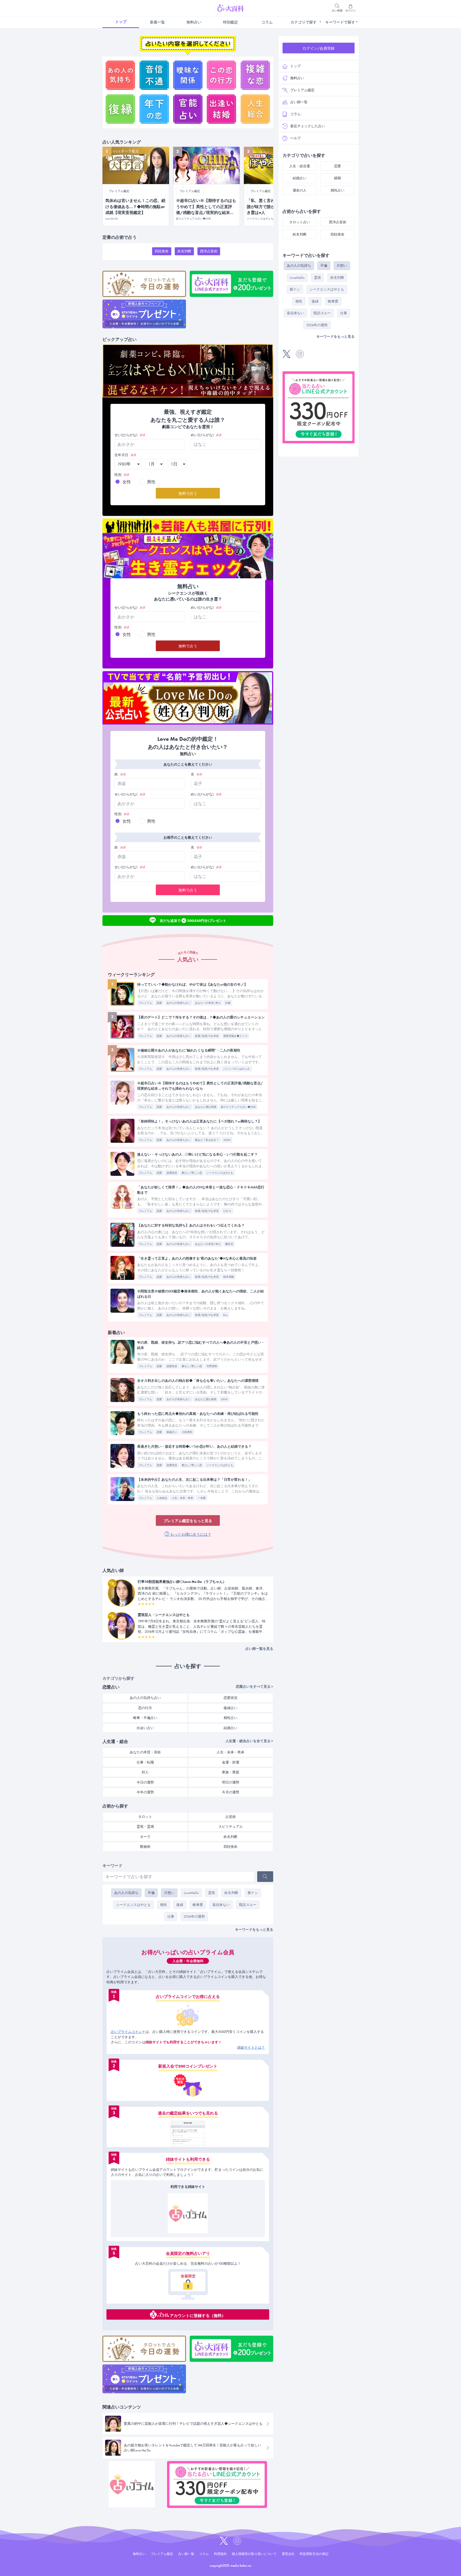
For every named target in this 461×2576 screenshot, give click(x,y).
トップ (121, 22)
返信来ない (221, 1905)
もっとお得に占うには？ (190, 1534)
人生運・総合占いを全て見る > (249, 1741)
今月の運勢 (231, 1792)
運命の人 (300, 190)
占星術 (231, 1817)
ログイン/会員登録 (319, 48)
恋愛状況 (172, 1173)
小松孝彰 (187, 1432)
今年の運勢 (145, 1792)
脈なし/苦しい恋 (192, 1173)
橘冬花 (229, 1244)
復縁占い (172, 1432)
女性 (127, 482)
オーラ (145, 1837)
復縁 (180, 1905)
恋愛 (159, 1003)
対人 (145, 1772)
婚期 (337, 178)
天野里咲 (212, 1366)
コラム (267, 22)
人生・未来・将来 (182, 1498)
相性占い (230, 1718)
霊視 (212, 1893)
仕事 (171, 1916)
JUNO (224, 1399)
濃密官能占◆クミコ (235, 1036)
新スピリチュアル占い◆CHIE (238, 1107)
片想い (169, 1893)
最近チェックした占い (308, 126)
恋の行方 (145, 1708)
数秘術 (145, 1847)
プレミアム (145, 1003)
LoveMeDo (191, 1893)
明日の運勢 (231, 1782)
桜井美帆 (229, 1277)
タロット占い (300, 222)
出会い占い (145, 1728)
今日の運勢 (145, 1782)
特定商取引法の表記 (314, 2554)
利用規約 (220, 2554)
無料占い (194, 22)
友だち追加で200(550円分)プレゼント (193, 920)
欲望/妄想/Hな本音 (207, 1036)
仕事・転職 (145, 1762)
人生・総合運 (300, 166)
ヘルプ (295, 138)
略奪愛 (198, 1905)
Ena (225, 1315)
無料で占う (188, 493)
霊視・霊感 (145, 1827)
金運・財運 (231, 1762)
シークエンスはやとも (220, 1173)
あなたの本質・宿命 (145, 1752)
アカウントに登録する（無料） (198, 2315)
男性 (151, 482)
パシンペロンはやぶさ (237, 1069)
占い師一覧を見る (259, 1649)
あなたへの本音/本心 (208, 1003)
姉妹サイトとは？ (251, 2047)
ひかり (227, 1211)
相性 (164, 1905)
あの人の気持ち (126, 1893)
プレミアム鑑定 (302, 90)
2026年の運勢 (194, 1916)
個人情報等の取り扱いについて (254, 2554)
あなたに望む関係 (206, 1107)
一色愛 (202, 1498)
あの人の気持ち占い (178, 1003)
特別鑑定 (230, 22)
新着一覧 (157, 22)
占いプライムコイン (126, 2032)
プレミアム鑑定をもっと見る (188, 1521)
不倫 (151, 1893)
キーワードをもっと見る (254, 1930)
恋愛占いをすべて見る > (255, 1687)
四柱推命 (162, 251)
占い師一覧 (299, 102)
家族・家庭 (231, 1772)
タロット (145, 1817)
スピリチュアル (231, 1827)
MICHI (227, 1140)
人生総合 (162, 1498)
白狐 (228, 1003)
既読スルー (248, 1905)
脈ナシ (253, 1893)
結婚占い (230, 1728)
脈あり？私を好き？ (207, 1140)
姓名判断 (184, 251)
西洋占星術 (209, 251)
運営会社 (288, 2554)
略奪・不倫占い (145, 1718)
